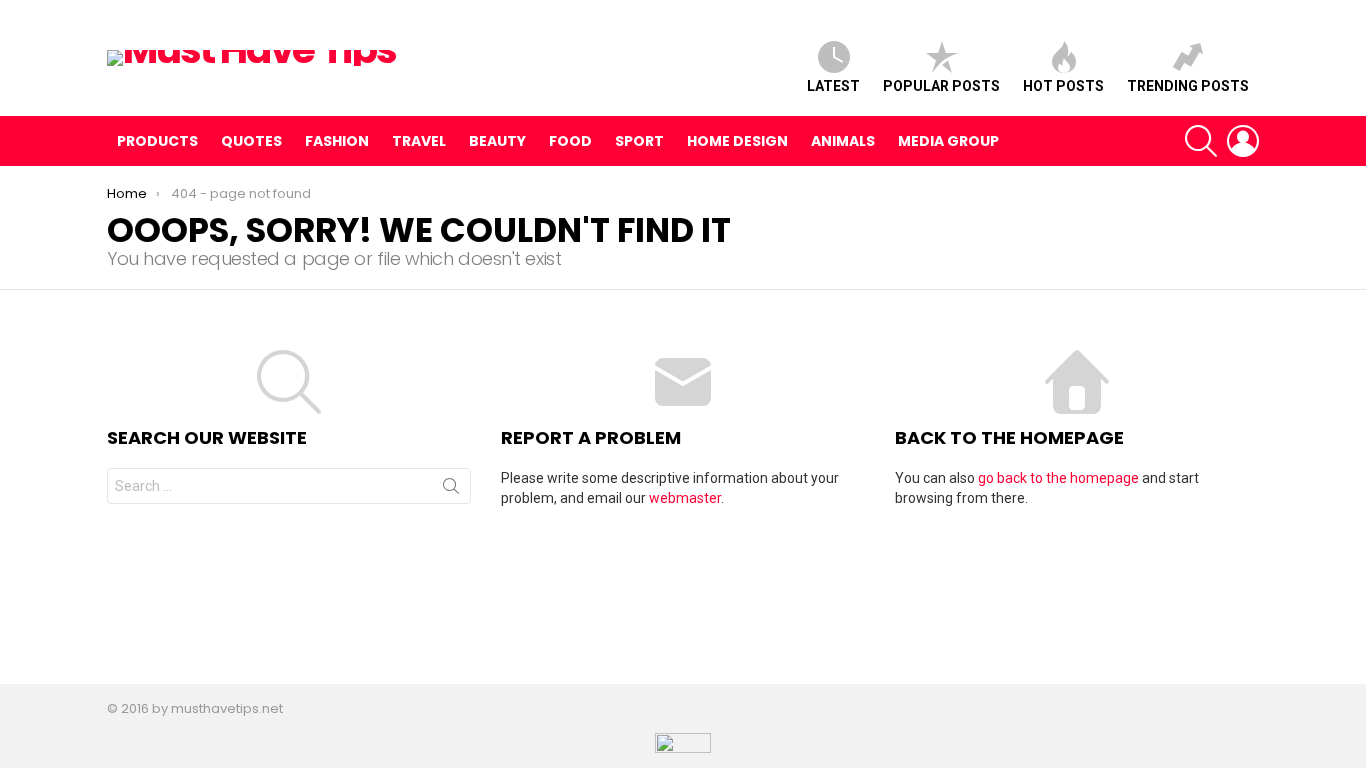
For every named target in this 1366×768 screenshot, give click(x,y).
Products (157, 141)
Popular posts (941, 86)
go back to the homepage (1058, 478)
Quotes (251, 141)
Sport (639, 141)
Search (451, 490)
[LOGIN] (1243, 141)
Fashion (337, 141)
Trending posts (1188, 86)
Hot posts (1063, 86)
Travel (419, 141)
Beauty (497, 141)
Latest (833, 86)
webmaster (685, 498)
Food (570, 141)
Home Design (737, 141)
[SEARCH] (1201, 141)
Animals (843, 141)
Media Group (948, 141)
